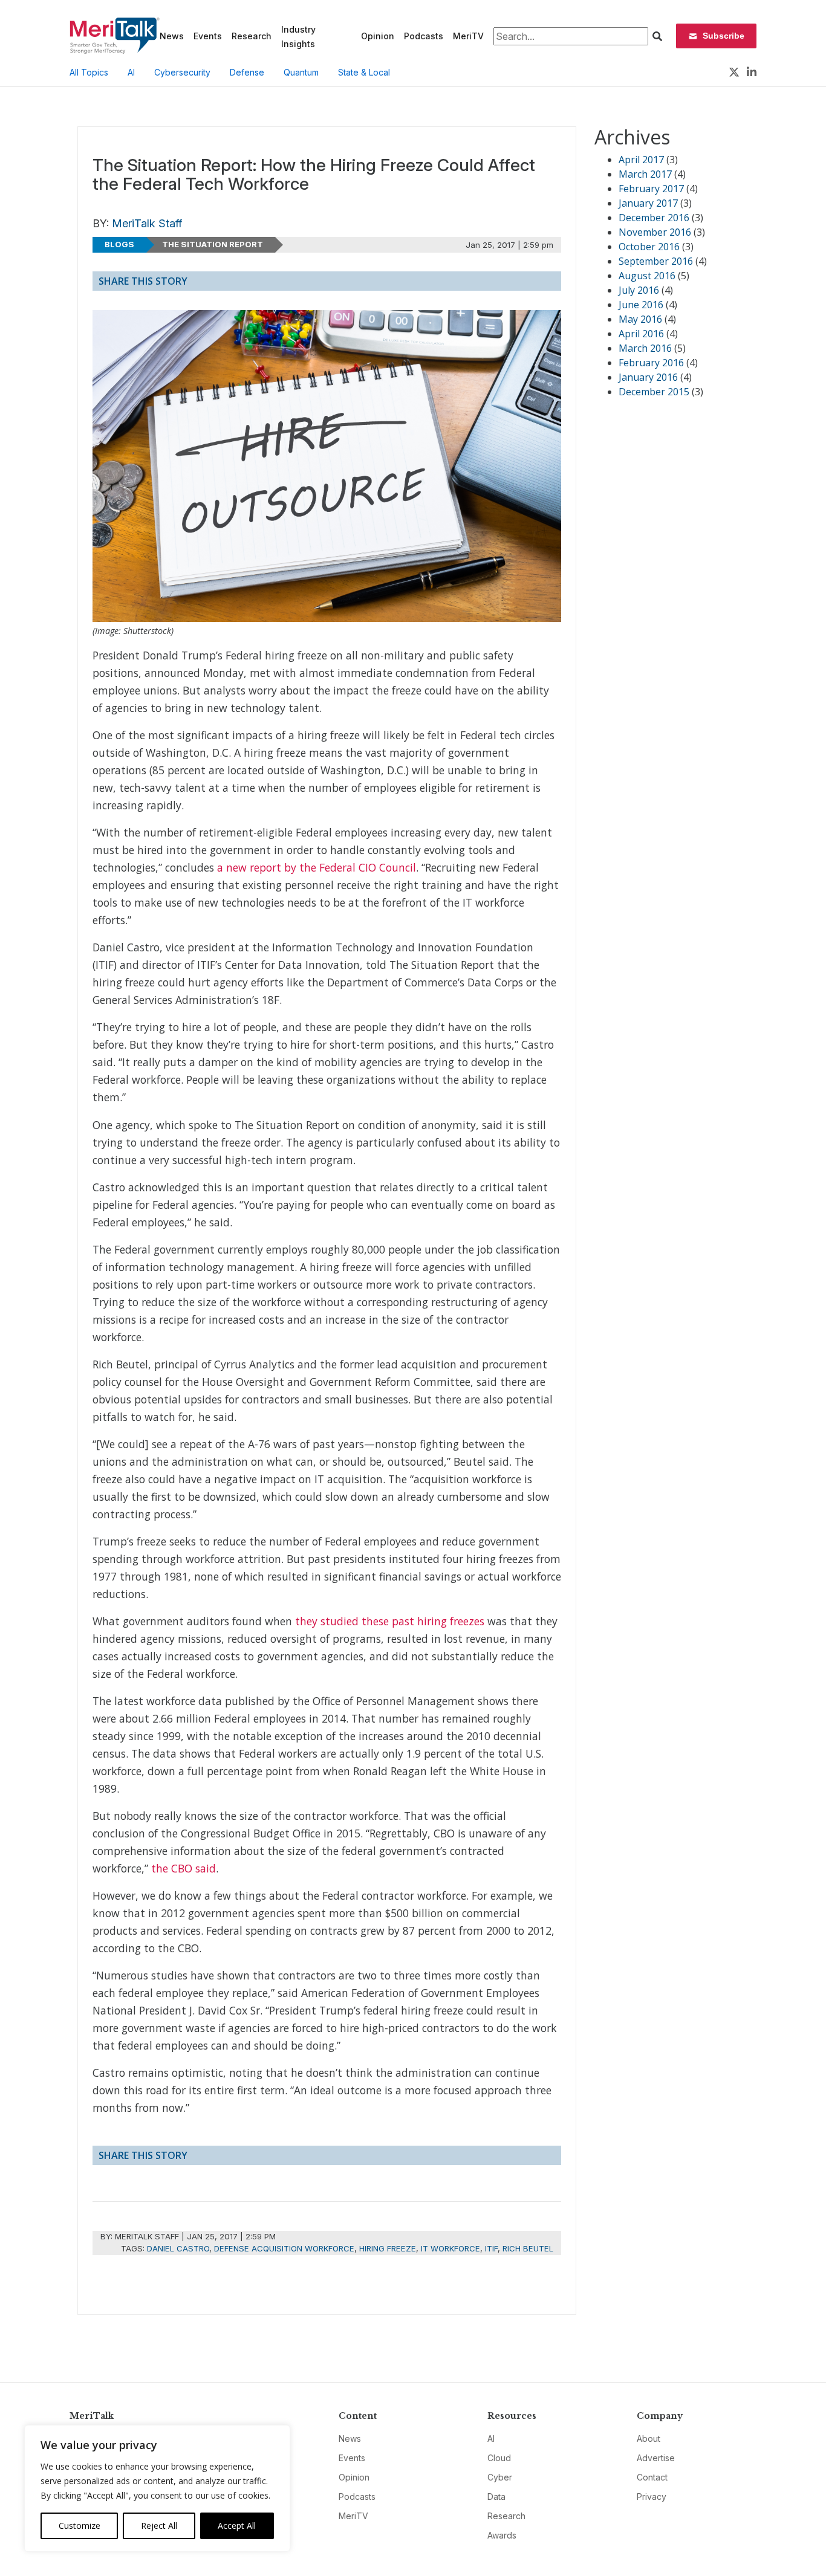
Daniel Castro (178, 2248)
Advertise (656, 2458)
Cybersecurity (182, 72)
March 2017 (645, 174)
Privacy (652, 2497)
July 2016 (639, 290)
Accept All (237, 2526)
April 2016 (641, 334)
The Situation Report (213, 244)
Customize (80, 2526)
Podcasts (424, 36)
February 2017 (651, 189)
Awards (502, 2535)
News (172, 36)
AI (131, 72)
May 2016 (640, 319)
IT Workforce (450, 2248)
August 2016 (647, 276)
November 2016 (655, 232)
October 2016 (649, 247)
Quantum (301, 72)
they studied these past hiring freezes (390, 1621)
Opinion (378, 36)
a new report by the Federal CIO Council (317, 867)
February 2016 (651, 363)
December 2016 (654, 218)
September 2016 (656, 261)
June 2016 (641, 305)
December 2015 (654, 392)
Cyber (500, 2477)
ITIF (491, 2248)
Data (496, 2497)
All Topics (89, 72)
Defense (247, 72)
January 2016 (648, 377)
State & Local (364, 72)
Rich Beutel (528, 2248)
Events (208, 36)
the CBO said (184, 1868)
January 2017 (648, 203)
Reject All (159, 2526)
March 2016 (645, 348)
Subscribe (724, 36)
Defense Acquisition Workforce (284, 2248)
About (649, 2438)
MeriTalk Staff (147, 223)
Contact (652, 2477)
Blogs (119, 244)
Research (252, 36)
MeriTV (468, 36)
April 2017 (641, 160)
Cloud (499, 2458)
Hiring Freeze (388, 2248)
